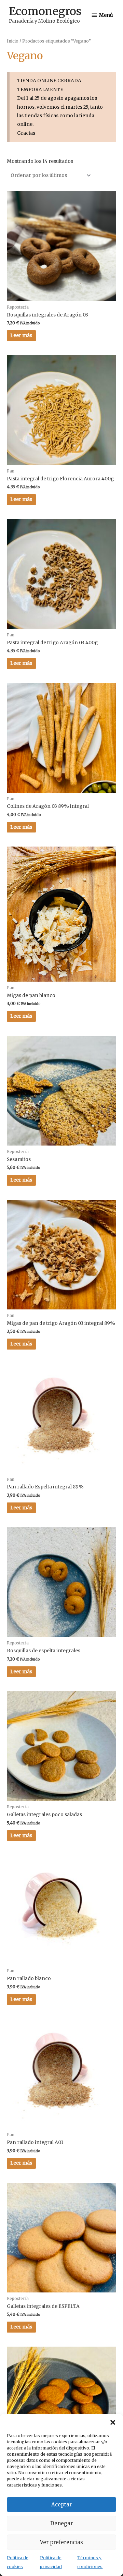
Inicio (13, 41)
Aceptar (61, 2505)
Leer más (21, 336)
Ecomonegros (45, 11)
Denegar (61, 2523)
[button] (113, 2422)
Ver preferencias (61, 2542)
